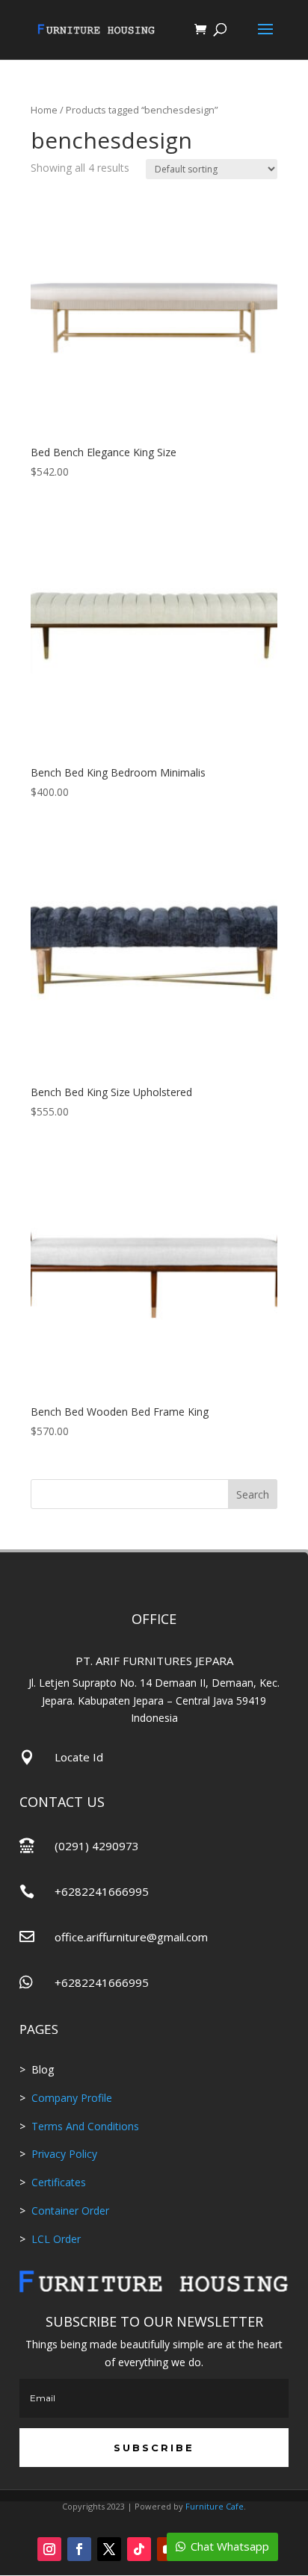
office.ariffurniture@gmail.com (131, 1937)
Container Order (69, 2211)
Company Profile (72, 2098)
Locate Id (79, 1757)
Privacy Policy (64, 2154)
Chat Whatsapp (230, 2546)
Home (44, 110)
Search (253, 1494)
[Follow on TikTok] (139, 2549)
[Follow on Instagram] (49, 2549)
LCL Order (55, 2239)
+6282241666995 (102, 1891)
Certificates (59, 2182)
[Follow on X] (109, 2549)
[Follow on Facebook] (79, 2549)
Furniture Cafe (215, 2506)
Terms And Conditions (85, 2126)
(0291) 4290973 (97, 1846)
